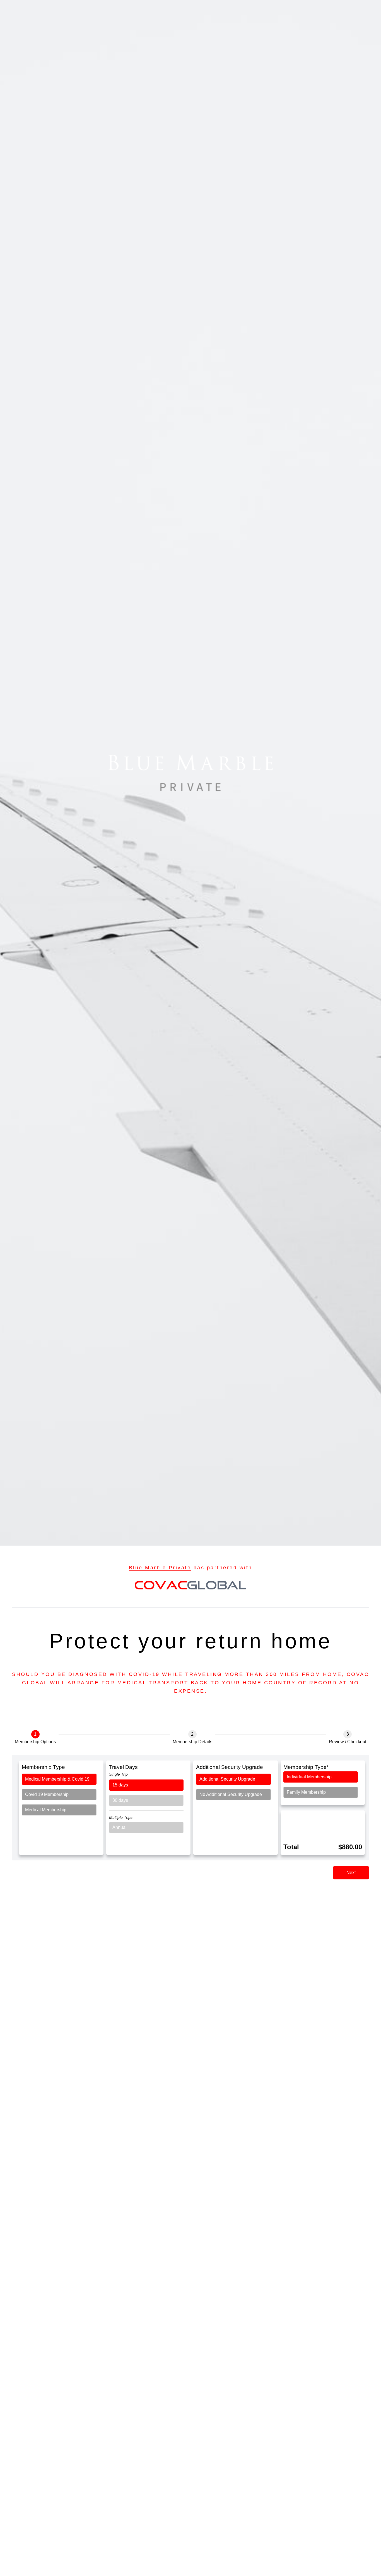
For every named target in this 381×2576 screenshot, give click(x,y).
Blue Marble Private (160, 1568)
